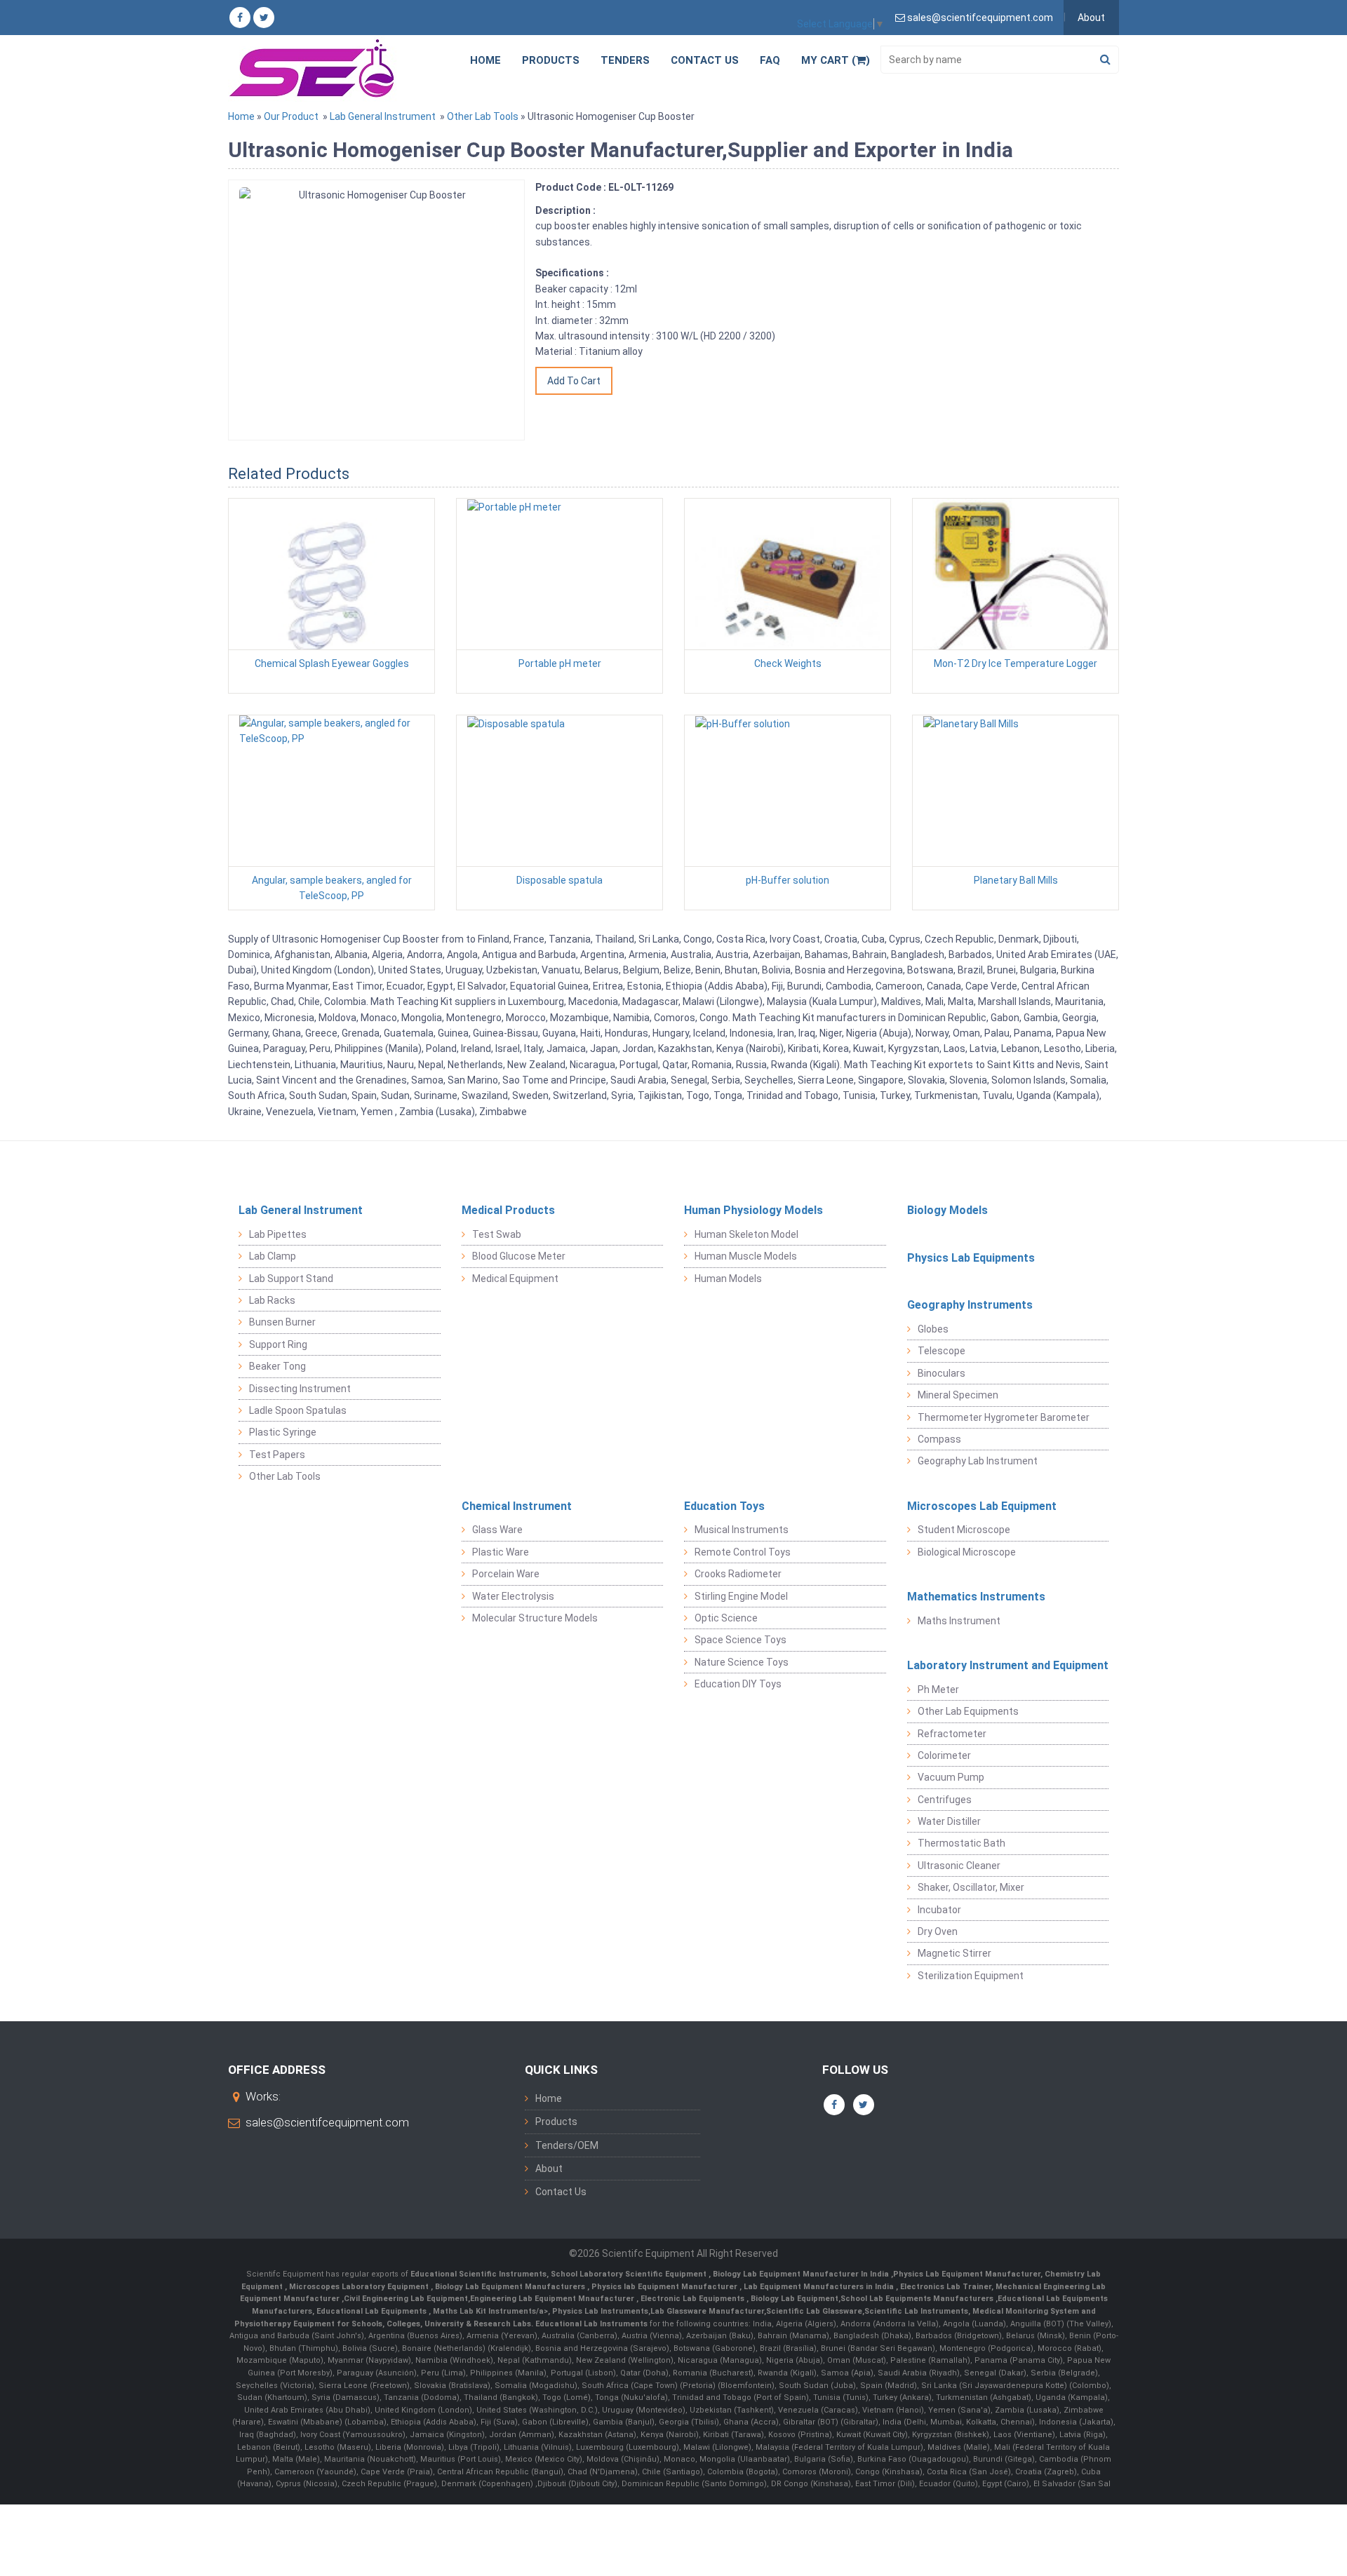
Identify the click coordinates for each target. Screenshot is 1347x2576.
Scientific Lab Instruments (916, 2311)
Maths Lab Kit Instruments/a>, (492, 2311)
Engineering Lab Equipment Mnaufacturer (553, 2299)
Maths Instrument (959, 1621)
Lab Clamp (273, 1256)
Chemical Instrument (517, 1506)
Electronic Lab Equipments (692, 2299)
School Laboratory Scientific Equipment (630, 2274)
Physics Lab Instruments (600, 2311)
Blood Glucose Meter (519, 1256)
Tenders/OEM (567, 2145)
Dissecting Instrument (300, 1389)
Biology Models (947, 1210)
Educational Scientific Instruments (478, 2274)
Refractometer (952, 1734)
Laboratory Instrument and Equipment (1008, 1665)
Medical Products (508, 1210)
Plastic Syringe (283, 1432)
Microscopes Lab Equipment (982, 1506)
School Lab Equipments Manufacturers (917, 2299)
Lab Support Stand (291, 1279)
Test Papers (277, 1455)
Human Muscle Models (746, 1256)
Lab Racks (272, 1300)
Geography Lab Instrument (978, 1461)
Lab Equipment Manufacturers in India (820, 2287)
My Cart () (836, 60)
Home (485, 60)
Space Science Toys (740, 1640)
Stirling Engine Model (741, 1596)
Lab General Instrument (383, 116)
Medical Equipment (515, 1279)
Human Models (728, 1279)
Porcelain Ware (506, 1574)
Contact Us (705, 60)
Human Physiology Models (753, 1210)
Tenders (625, 60)
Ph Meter (938, 1690)
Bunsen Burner (282, 1322)
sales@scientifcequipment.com (327, 2122)
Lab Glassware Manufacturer (707, 2311)
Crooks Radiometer (738, 1574)
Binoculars (941, 1373)
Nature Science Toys (742, 1662)
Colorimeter (944, 1755)
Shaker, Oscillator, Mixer (971, 1887)
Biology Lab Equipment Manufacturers (511, 2287)
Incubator (939, 1910)
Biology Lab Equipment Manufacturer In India (802, 2274)
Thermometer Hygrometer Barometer (1004, 1417)
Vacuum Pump (951, 1777)
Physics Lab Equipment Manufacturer (967, 2274)
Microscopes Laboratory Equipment (360, 2287)
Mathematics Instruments (976, 1597)
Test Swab (497, 1234)
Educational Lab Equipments (373, 2311)
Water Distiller (949, 1821)
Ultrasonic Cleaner (959, 1866)
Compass (939, 1439)
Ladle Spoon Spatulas (298, 1410)
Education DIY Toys (738, 1684)
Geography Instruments (970, 1305)
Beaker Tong (277, 1366)
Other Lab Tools (483, 116)
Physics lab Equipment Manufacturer (665, 2287)
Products (551, 60)
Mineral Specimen (958, 1395)
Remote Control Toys (743, 1552)
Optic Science (726, 1618)
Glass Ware (497, 1530)
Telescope (941, 1351)
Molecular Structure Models (535, 1618)
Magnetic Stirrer (954, 1953)
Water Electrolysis (513, 1596)
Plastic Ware (501, 1552)
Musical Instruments (742, 1530)
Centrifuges (945, 1800)
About (1091, 18)
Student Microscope (964, 1530)
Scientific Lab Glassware (814, 2311)
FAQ (770, 60)
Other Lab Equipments (968, 1711)
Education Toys (724, 1506)
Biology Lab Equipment (793, 2299)
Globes (933, 1329)
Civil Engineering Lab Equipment (406, 2299)
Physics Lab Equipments (971, 1258)
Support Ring (278, 1344)
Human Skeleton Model (746, 1234)
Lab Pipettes (278, 1234)
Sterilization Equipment (971, 1976)
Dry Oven (938, 1931)
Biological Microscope (967, 1552)
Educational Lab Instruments (591, 2324)
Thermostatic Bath (961, 1843)
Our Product (291, 116)
